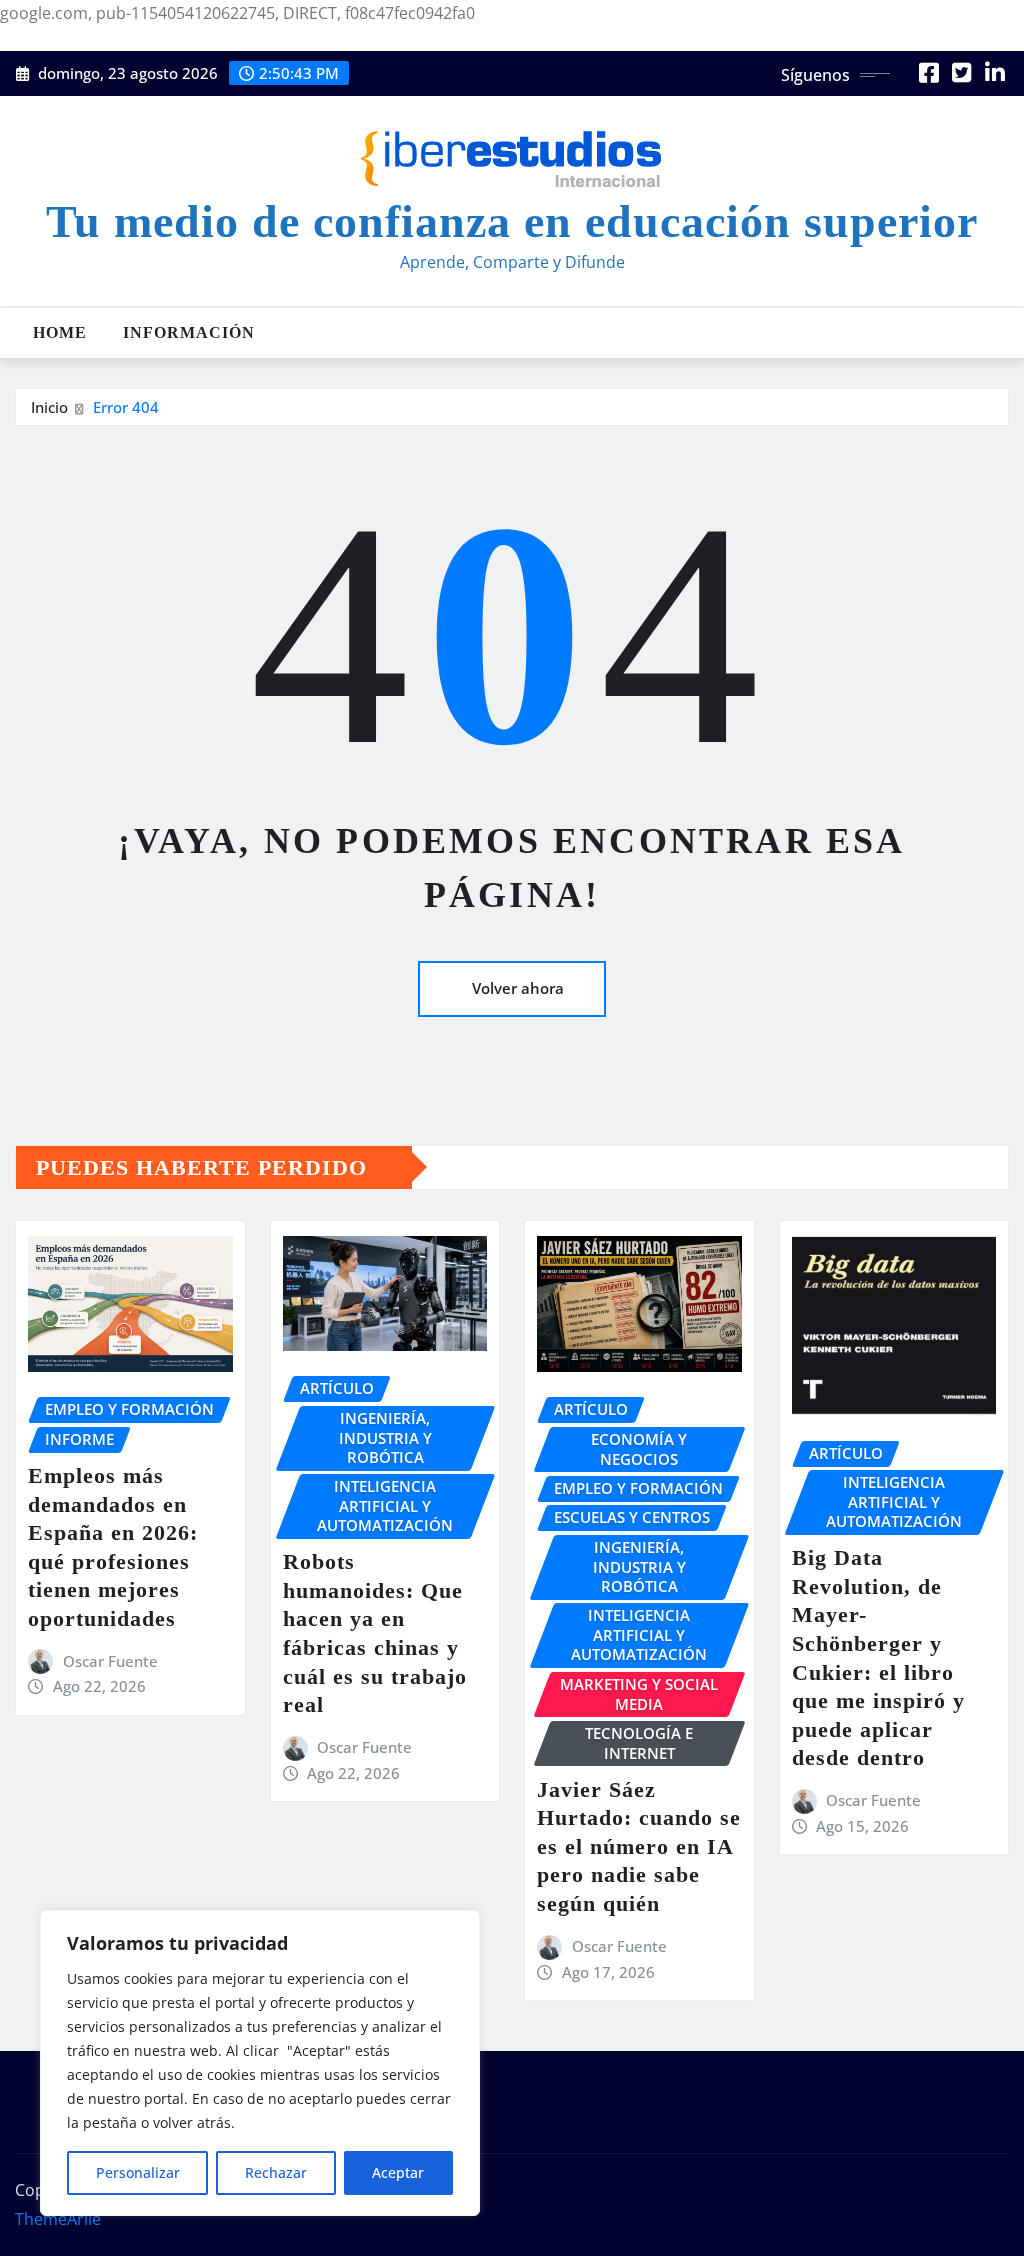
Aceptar (398, 2172)
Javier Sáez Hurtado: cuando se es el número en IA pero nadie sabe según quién (639, 1846)
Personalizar (138, 2172)
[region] (260, 2063)
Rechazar (276, 2172)
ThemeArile (58, 2219)
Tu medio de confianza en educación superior (512, 221)
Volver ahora (518, 988)
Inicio (49, 407)
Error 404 (126, 407)
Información (189, 332)
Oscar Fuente (110, 1661)
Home (60, 332)
